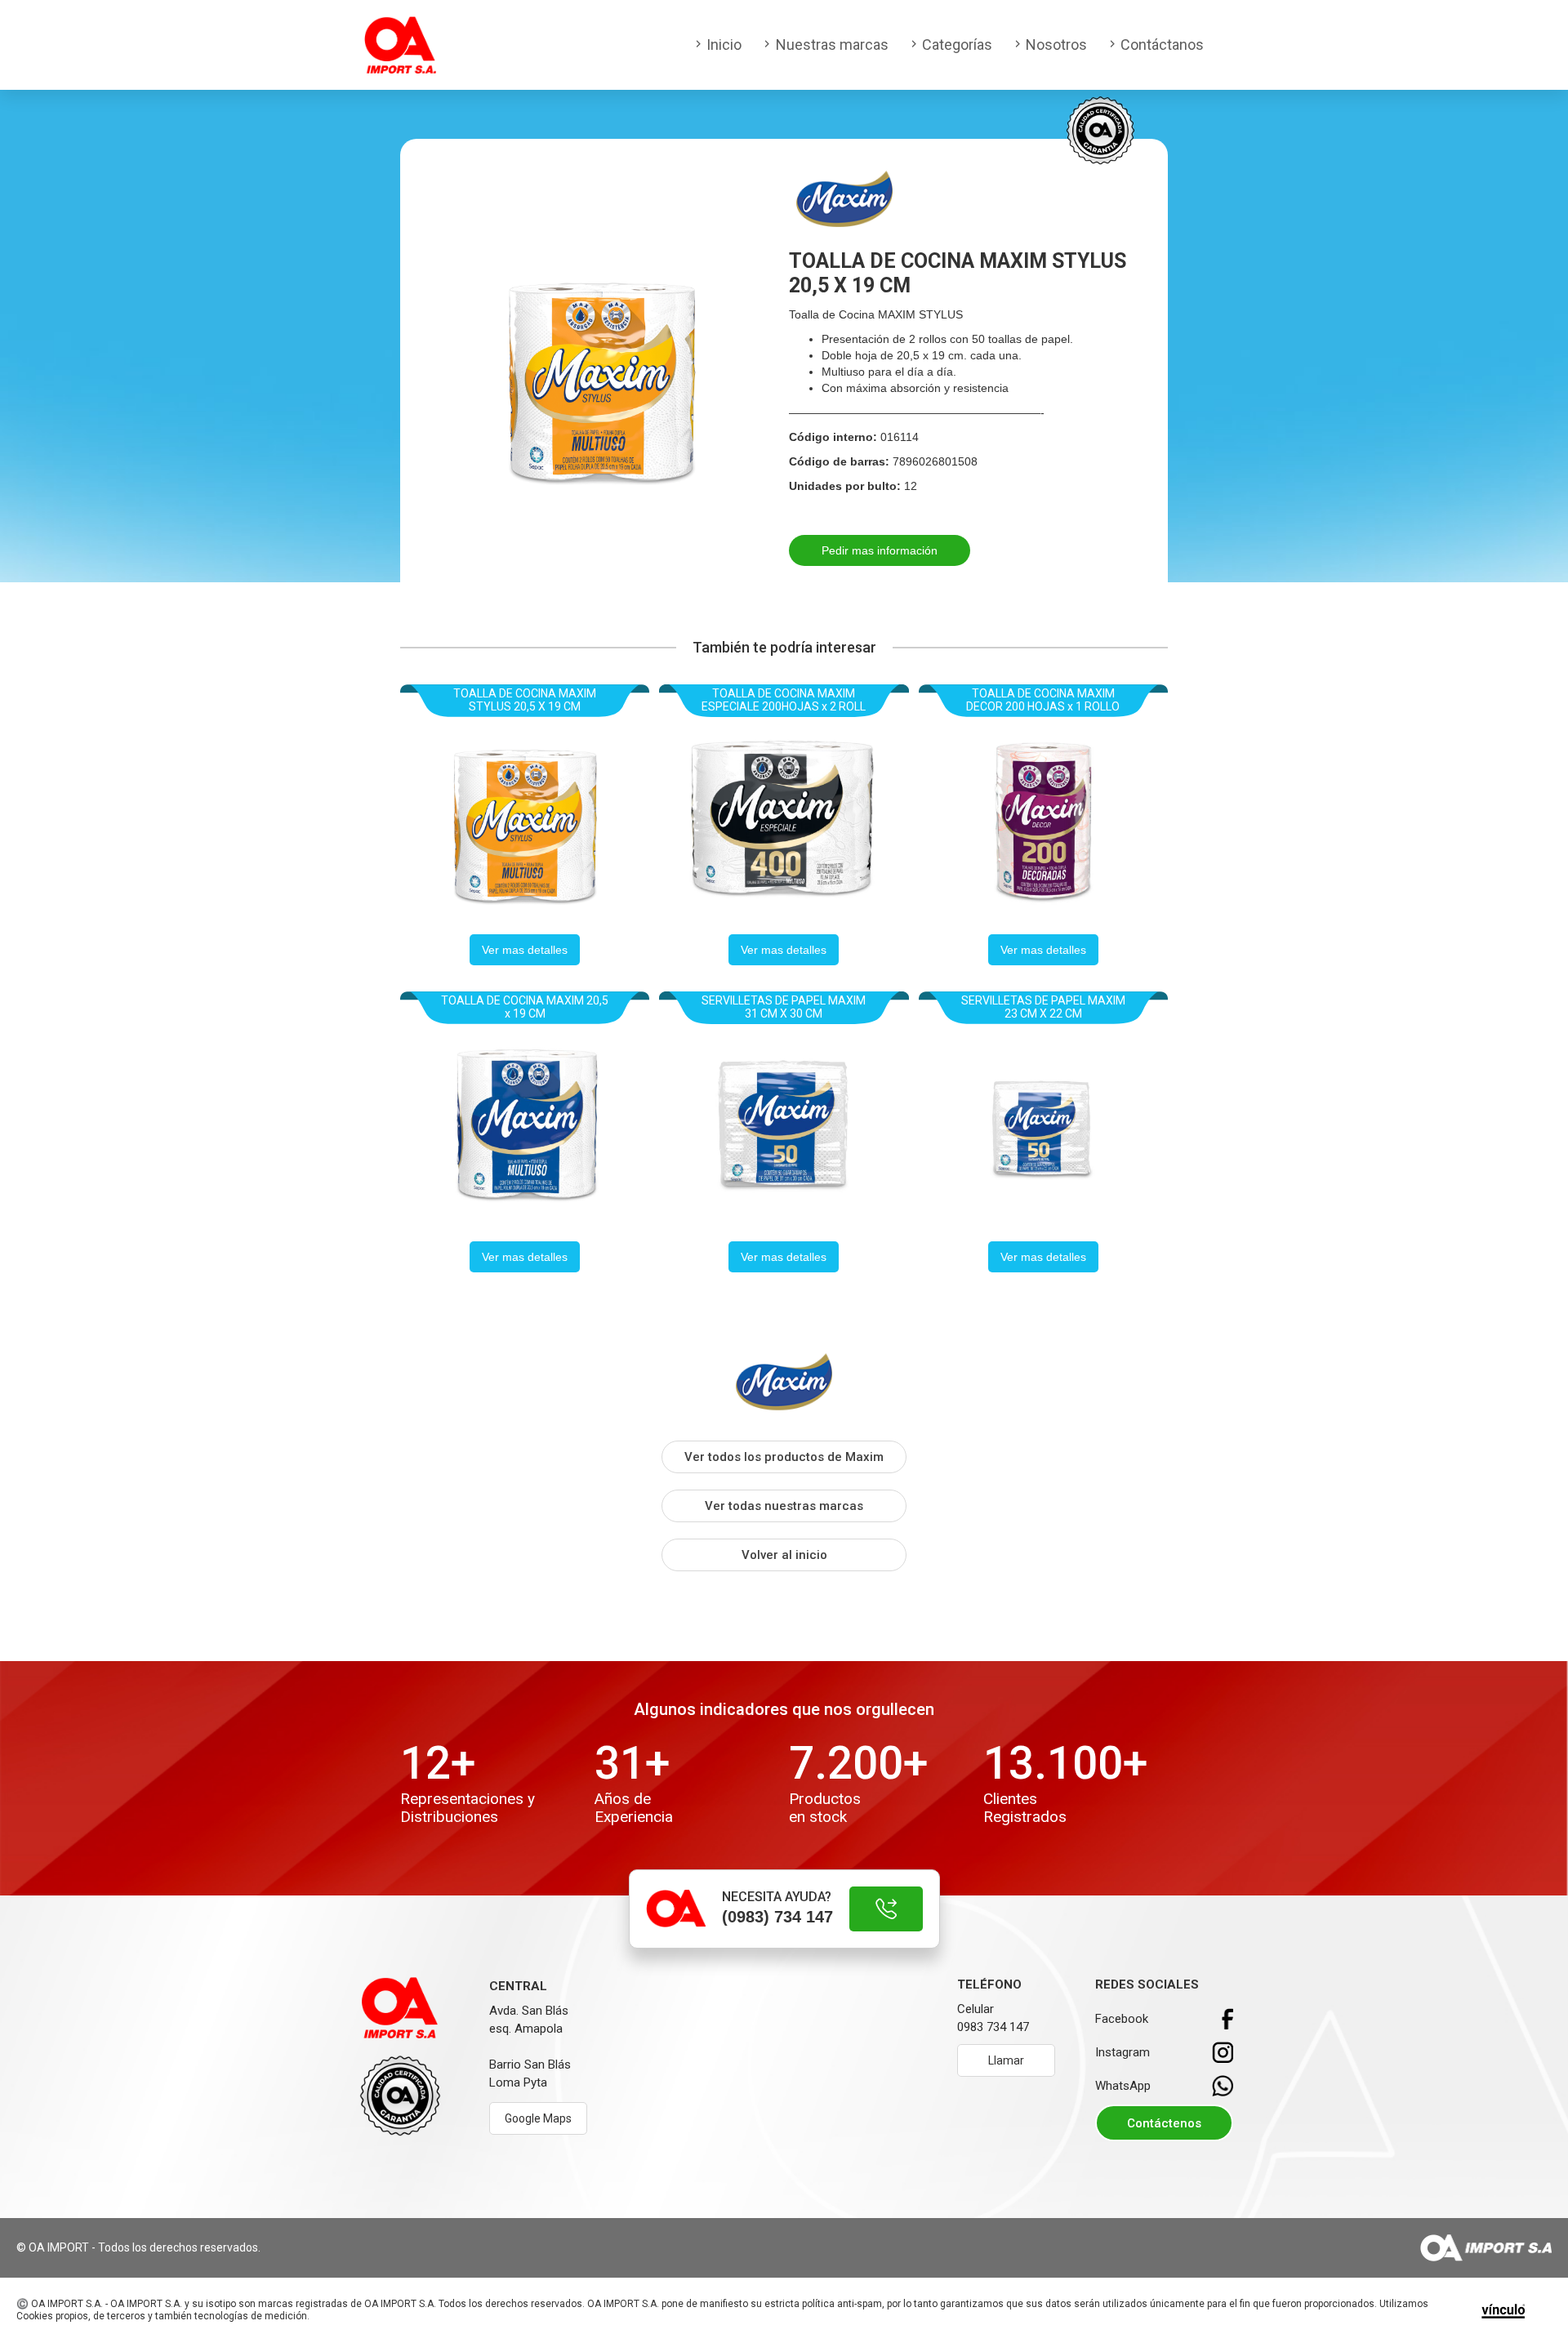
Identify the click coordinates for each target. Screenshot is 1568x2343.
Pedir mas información (880, 550)
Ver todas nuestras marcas (784, 1506)
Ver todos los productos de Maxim (784, 1457)
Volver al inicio (784, 1555)
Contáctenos (1164, 2123)
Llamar (1006, 2060)
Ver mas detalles (525, 950)
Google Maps (538, 2118)
